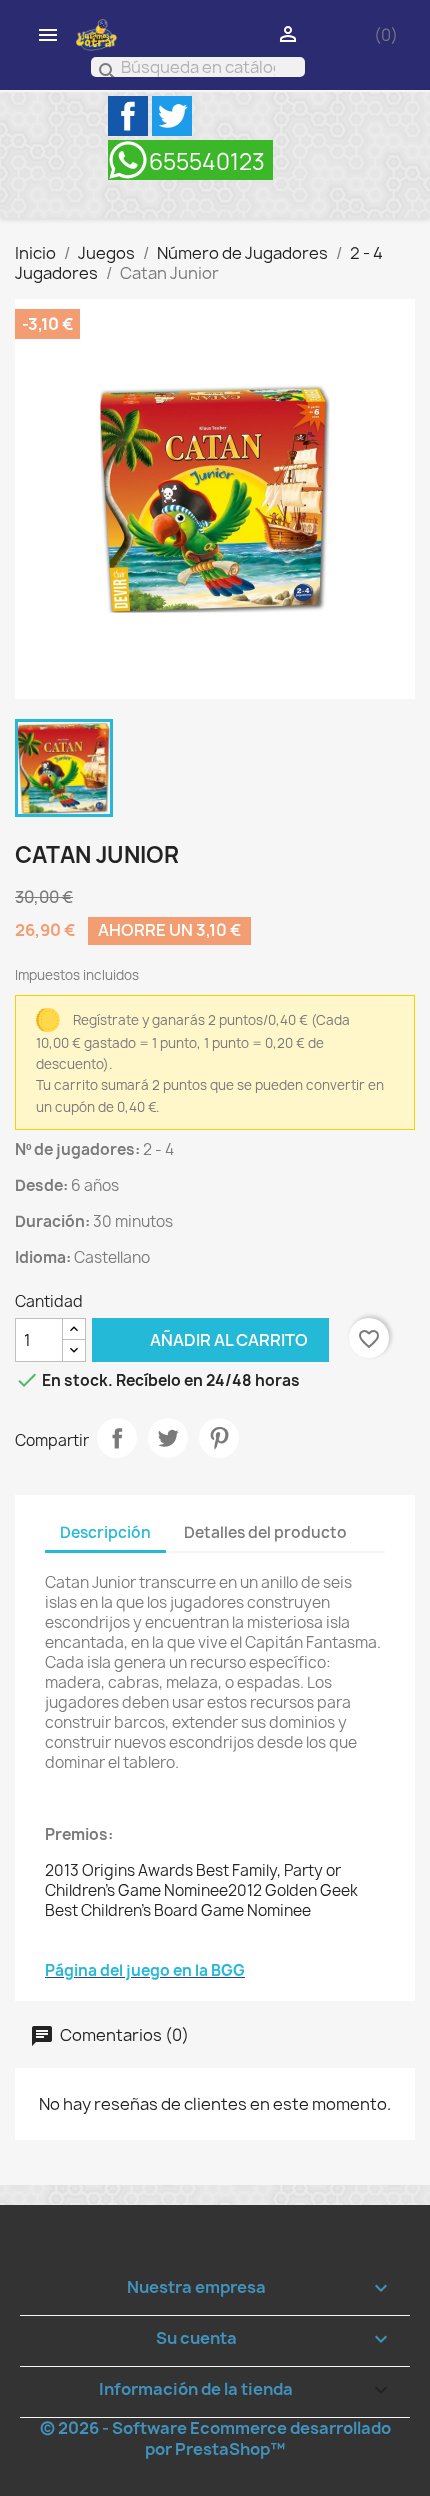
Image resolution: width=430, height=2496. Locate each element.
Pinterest (219, 1438)
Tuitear (168, 1438)
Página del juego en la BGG (145, 1970)
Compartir (117, 1438)
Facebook (128, 116)
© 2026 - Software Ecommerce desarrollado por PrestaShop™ (215, 2438)
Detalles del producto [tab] (265, 1532)
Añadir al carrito (200, 1339)
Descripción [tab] (105, 1532)
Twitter (172, 116)
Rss (190, 160)
